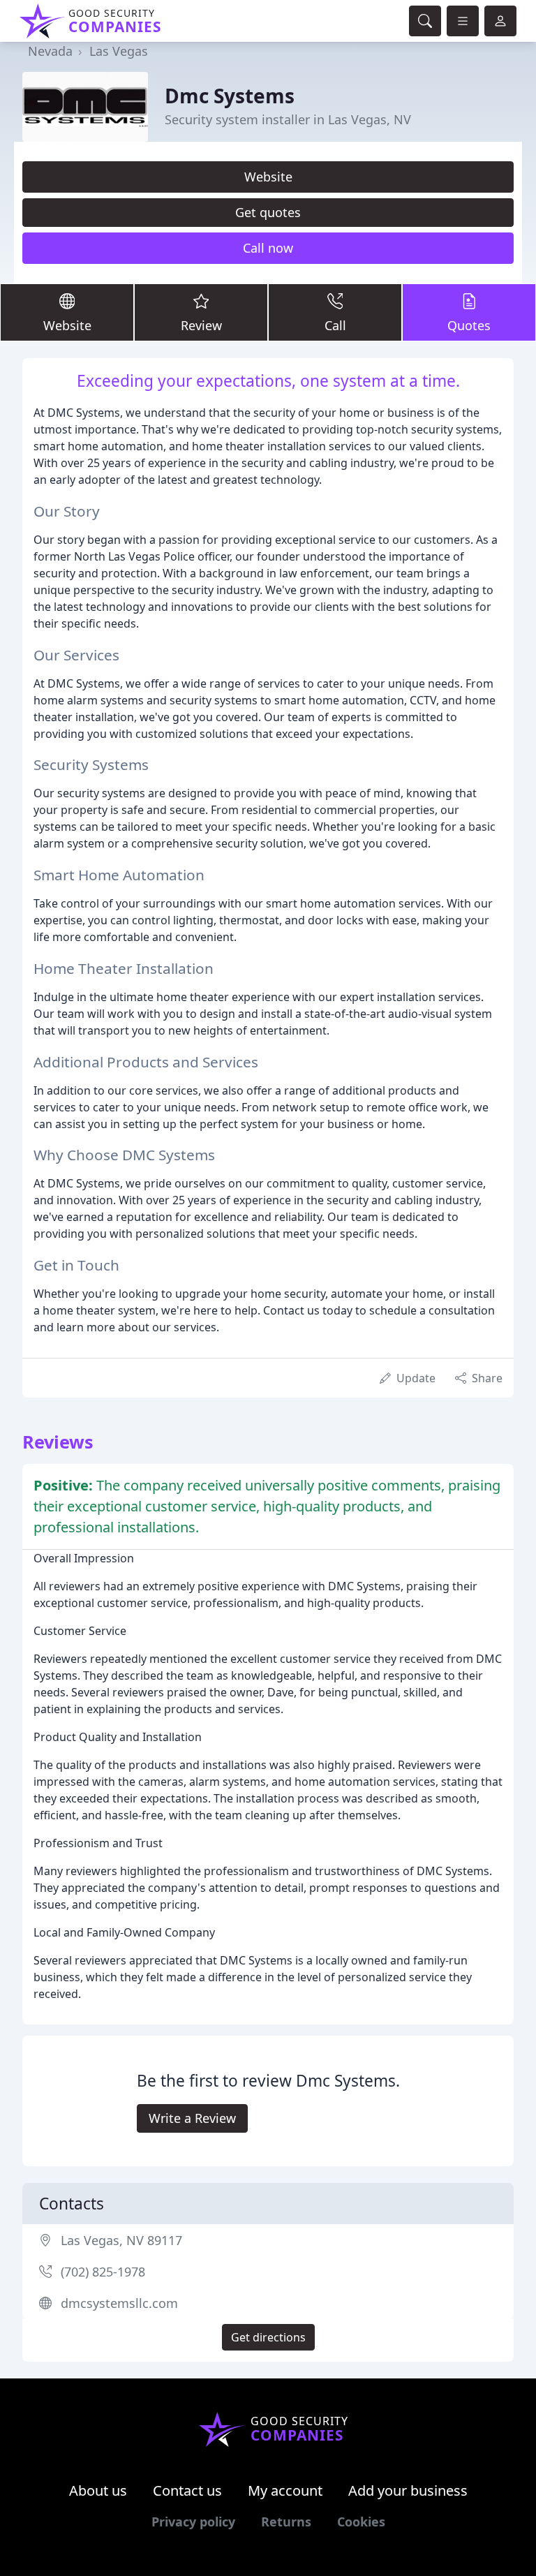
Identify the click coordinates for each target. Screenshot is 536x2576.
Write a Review (192, 2118)
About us (98, 2490)
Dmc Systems (230, 96)
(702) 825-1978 (103, 2272)
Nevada (50, 51)
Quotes (469, 325)
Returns (286, 2522)
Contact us (187, 2490)
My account (285, 2490)
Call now (268, 248)
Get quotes (268, 212)
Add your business (408, 2490)
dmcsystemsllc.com (119, 2303)
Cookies (361, 2522)
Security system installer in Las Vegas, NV (288, 119)
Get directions (268, 2337)
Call (335, 325)
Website (268, 177)
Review (201, 325)
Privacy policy (193, 2522)
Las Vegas (119, 51)
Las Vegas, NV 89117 (121, 2240)
